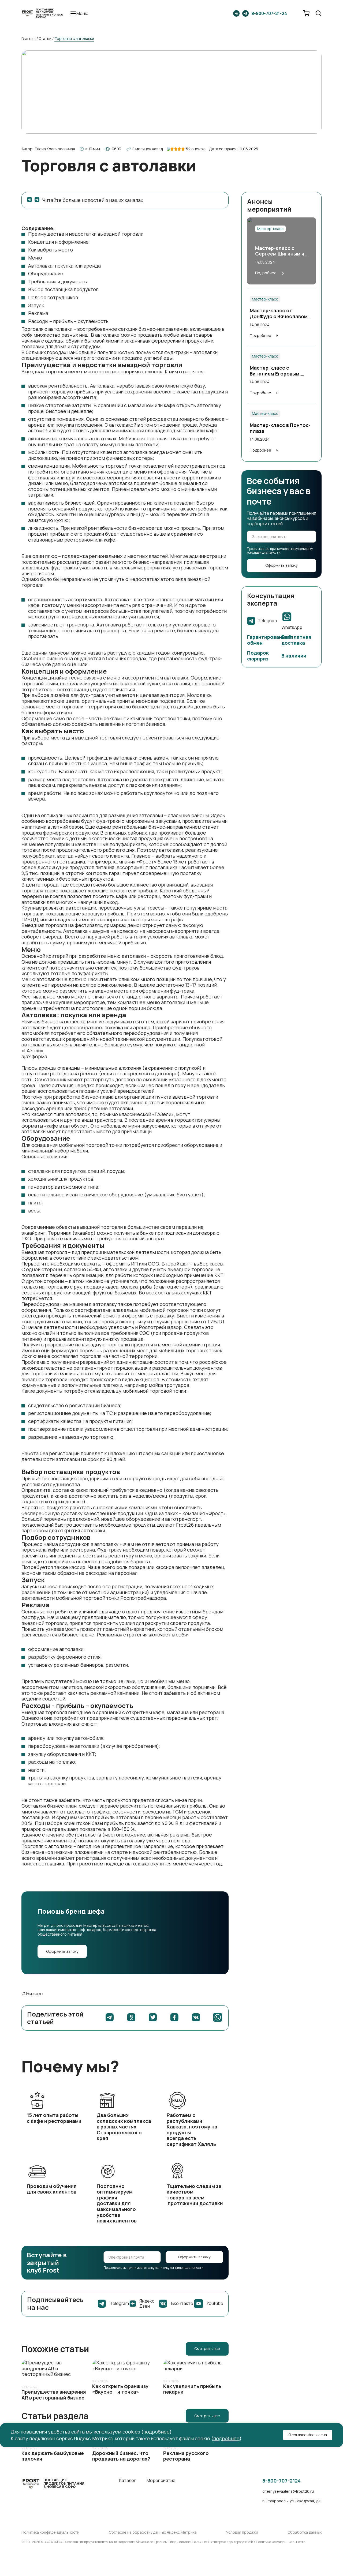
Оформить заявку (62, 1951)
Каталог (128, 2481)
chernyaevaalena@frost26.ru (288, 2491)
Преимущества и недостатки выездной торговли (86, 234)
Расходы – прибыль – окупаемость (68, 321)
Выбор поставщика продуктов (63, 289)
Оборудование (46, 273)
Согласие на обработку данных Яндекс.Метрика (153, 2532)
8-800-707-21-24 (269, 13)
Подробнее (266, 273)
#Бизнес (32, 1993)
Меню (35, 258)
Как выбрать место (51, 250)
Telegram (267, 621)
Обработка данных (305, 2532)
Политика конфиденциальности (50, 2532)
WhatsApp (292, 627)
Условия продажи (242, 2532)
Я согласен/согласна (308, 2435)
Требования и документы (58, 281)
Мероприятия (161, 2481)
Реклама (38, 313)
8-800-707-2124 (282, 2481)
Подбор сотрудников (53, 297)
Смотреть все (207, 2348)
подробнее (156, 2432)
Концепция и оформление (58, 242)
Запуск (36, 305)
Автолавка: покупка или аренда (64, 266)
